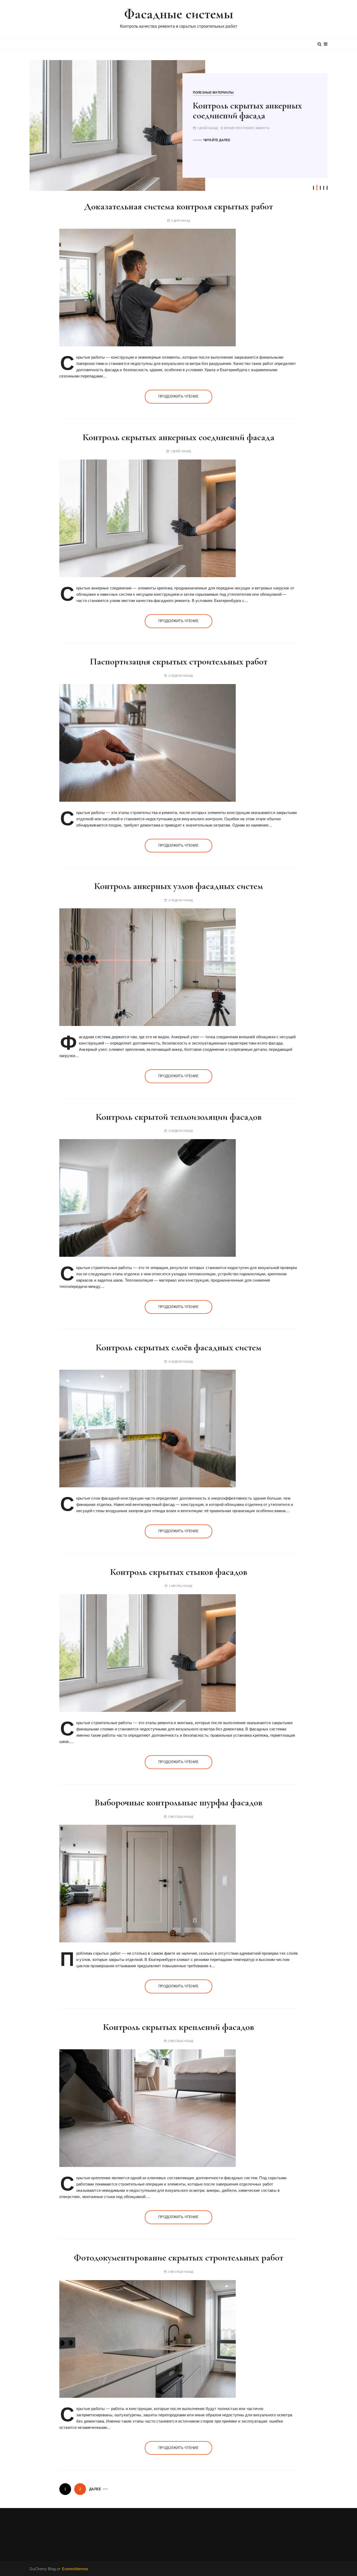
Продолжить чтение (179, 396)
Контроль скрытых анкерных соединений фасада (179, 437)
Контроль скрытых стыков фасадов (179, 1572)
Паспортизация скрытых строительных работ (239, 111)
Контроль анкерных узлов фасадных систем (179, 886)
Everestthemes (75, 2569)
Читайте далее (217, 140)
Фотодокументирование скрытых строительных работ (179, 2257)
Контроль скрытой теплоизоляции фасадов (179, 1117)
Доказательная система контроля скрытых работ (179, 206)
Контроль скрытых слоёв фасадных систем (179, 1347)
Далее (95, 2489)
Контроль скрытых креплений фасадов (179, 2027)
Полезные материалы (213, 93)
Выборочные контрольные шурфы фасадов (179, 1802)
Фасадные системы (178, 14)
